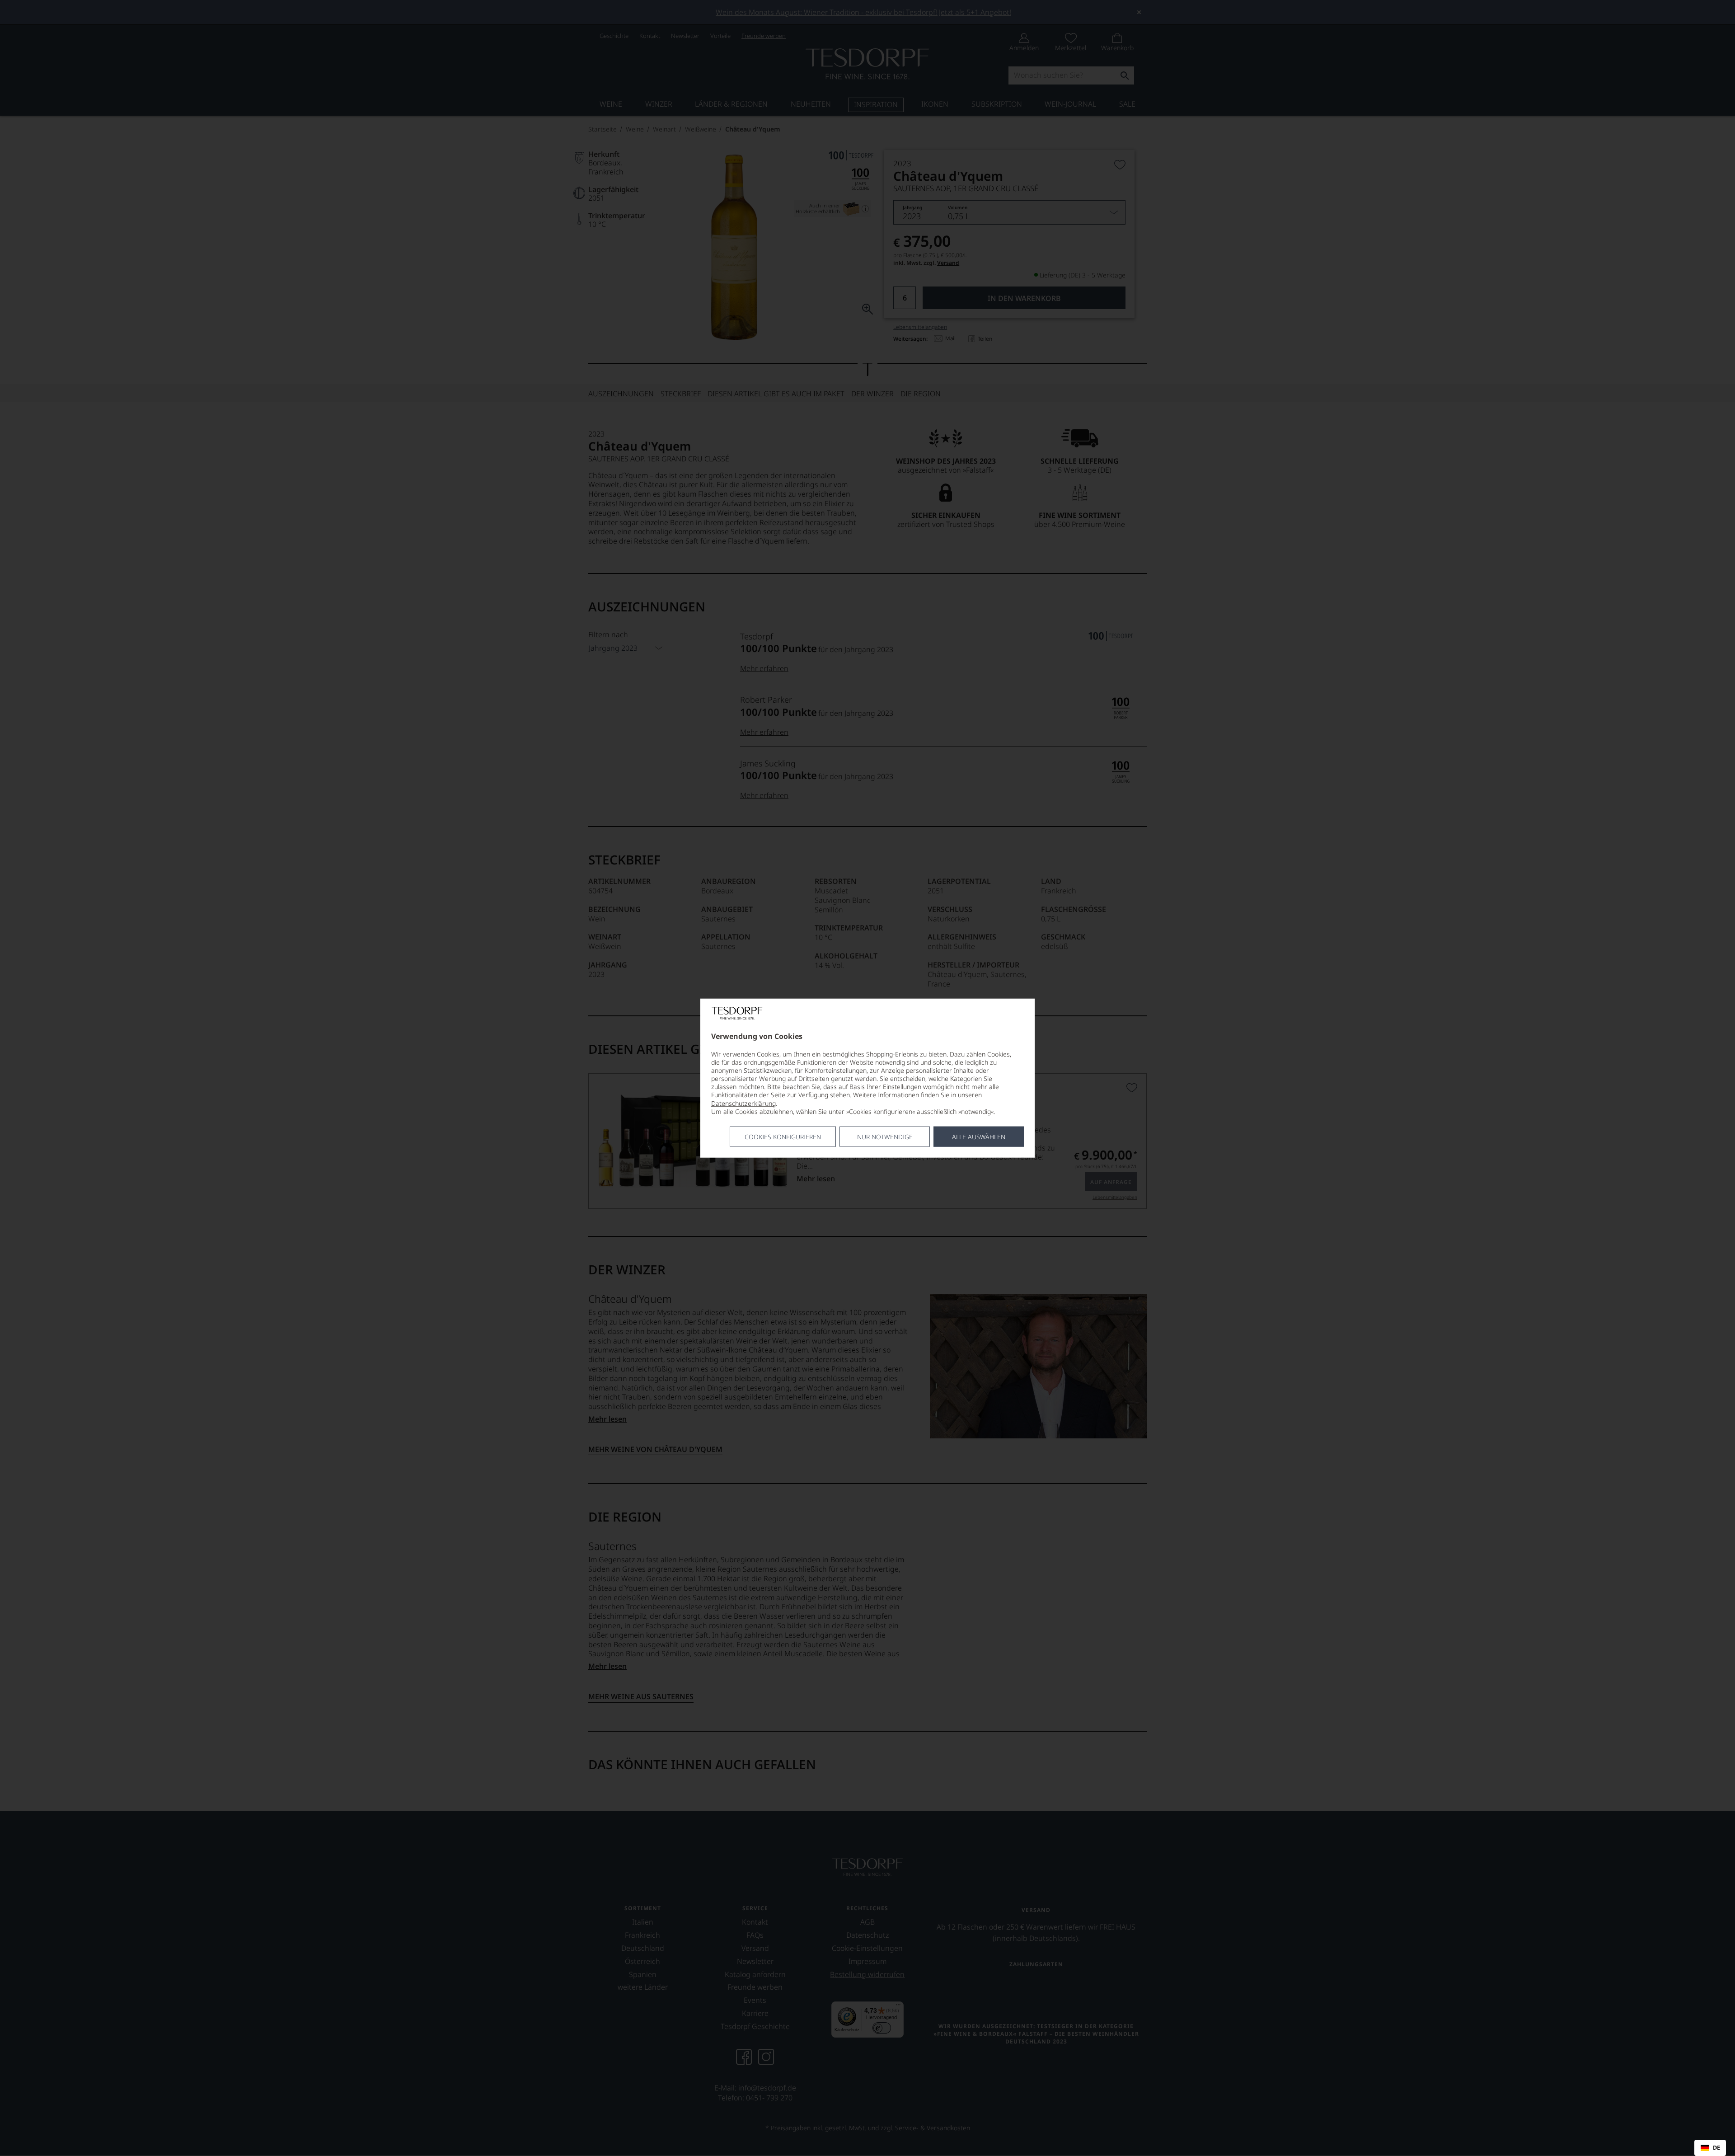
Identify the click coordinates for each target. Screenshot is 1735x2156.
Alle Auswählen (979, 1137)
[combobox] (1710, 2148)
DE (1716, 2148)
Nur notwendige (885, 1137)
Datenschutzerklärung (743, 1103)
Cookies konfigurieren (783, 1137)
